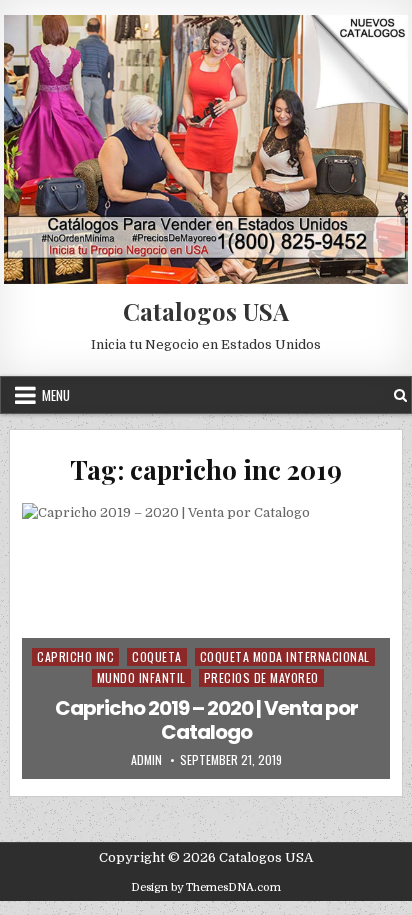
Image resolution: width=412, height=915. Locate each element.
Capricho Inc (75, 656)
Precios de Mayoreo (261, 677)
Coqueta (157, 656)
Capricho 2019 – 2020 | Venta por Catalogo (206, 720)
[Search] (400, 395)
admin (146, 760)
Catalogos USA (206, 311)
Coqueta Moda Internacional (285, 656)
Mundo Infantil (141, 677)
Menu (56, 395)
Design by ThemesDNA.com (206, 887)
